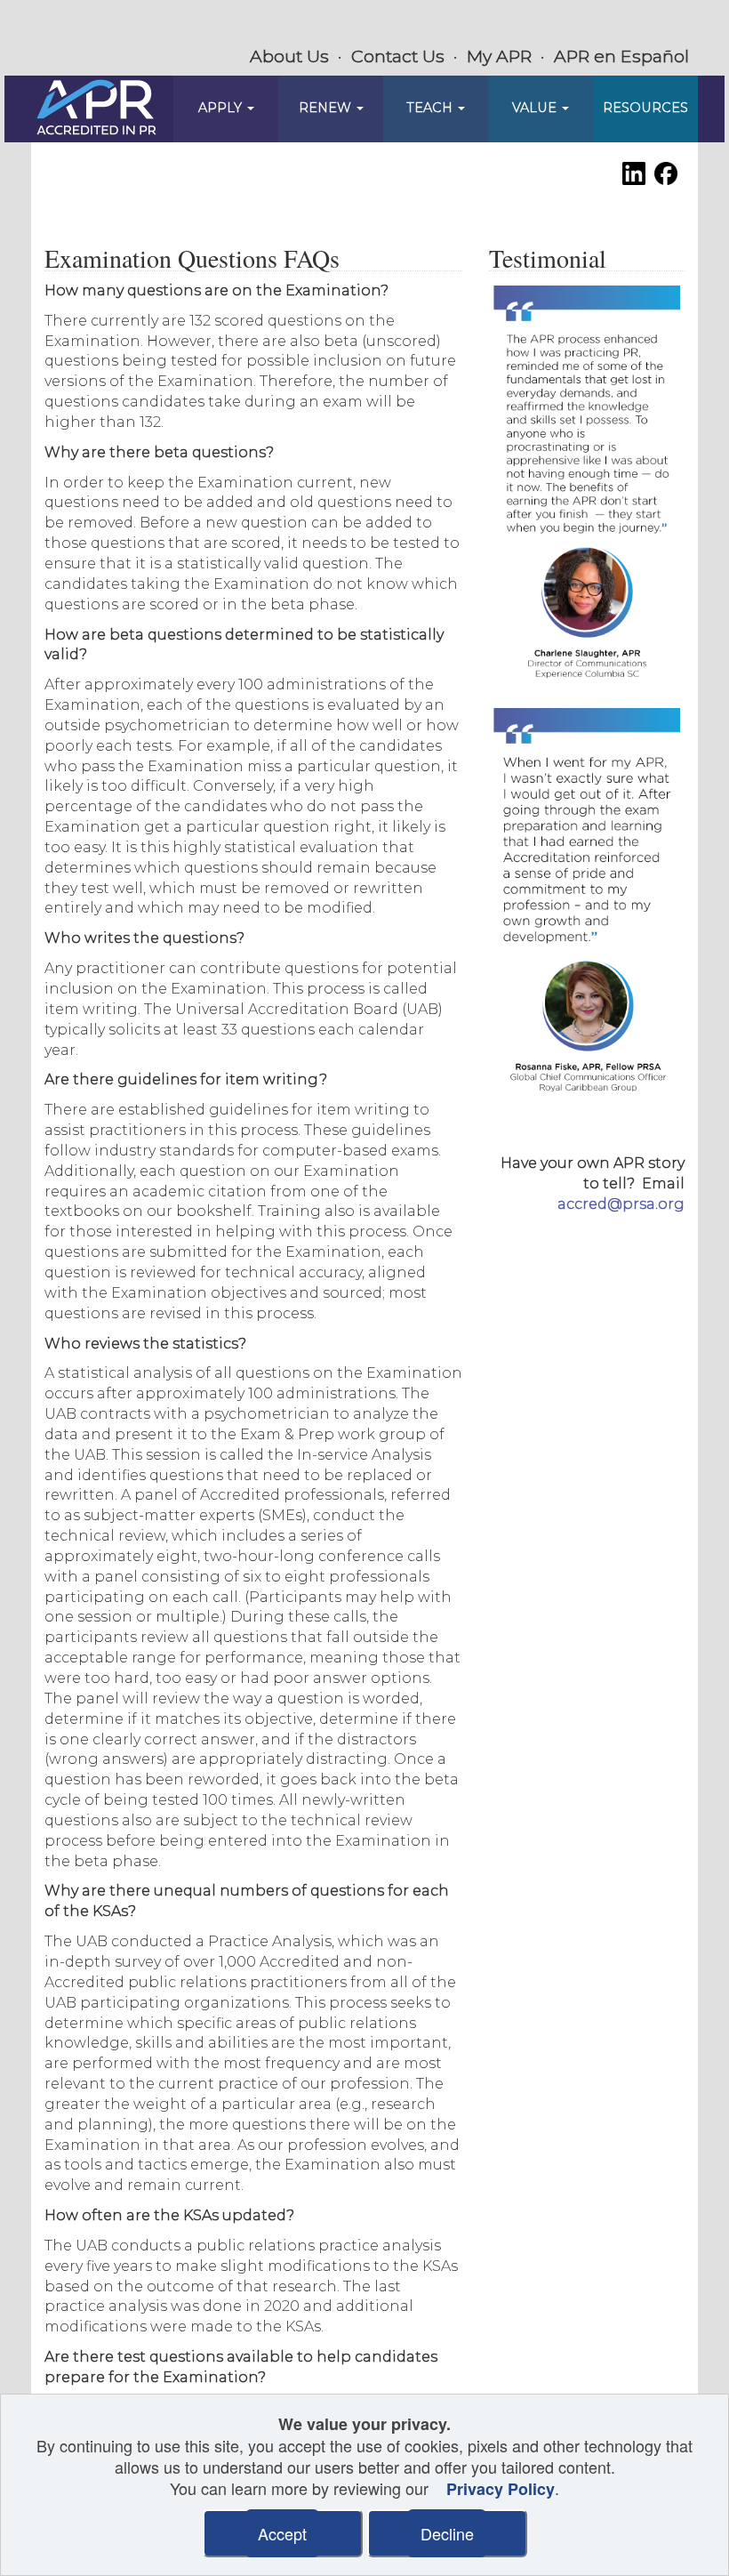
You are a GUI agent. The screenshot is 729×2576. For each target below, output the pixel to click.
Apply (222, 108)
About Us (289, 56)
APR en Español (621, 56)
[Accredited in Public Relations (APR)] (96, 108)
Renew (327, 108)
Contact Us (398, 56)
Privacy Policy (501, 2489)
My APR (499, 56)
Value (536, 108)
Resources (645, 108)
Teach (431, 108)
